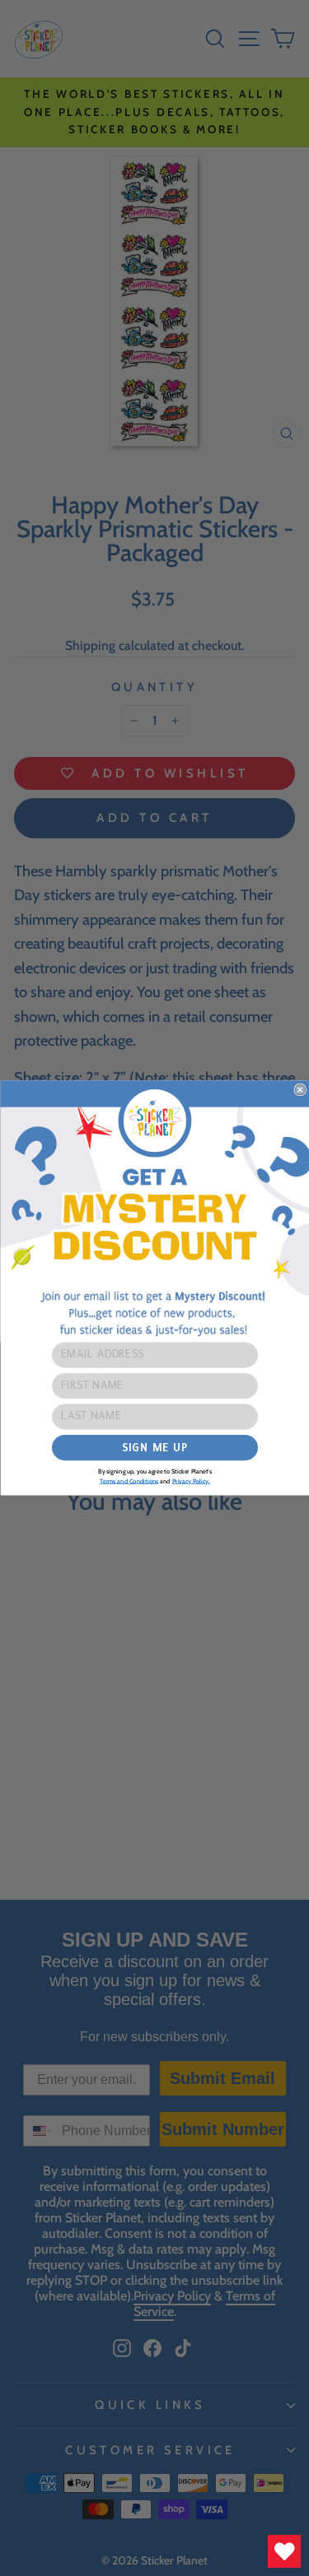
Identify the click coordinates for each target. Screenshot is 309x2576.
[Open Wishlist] (284, 2551)
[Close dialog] (300, 1090)
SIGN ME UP (154, 1448)
